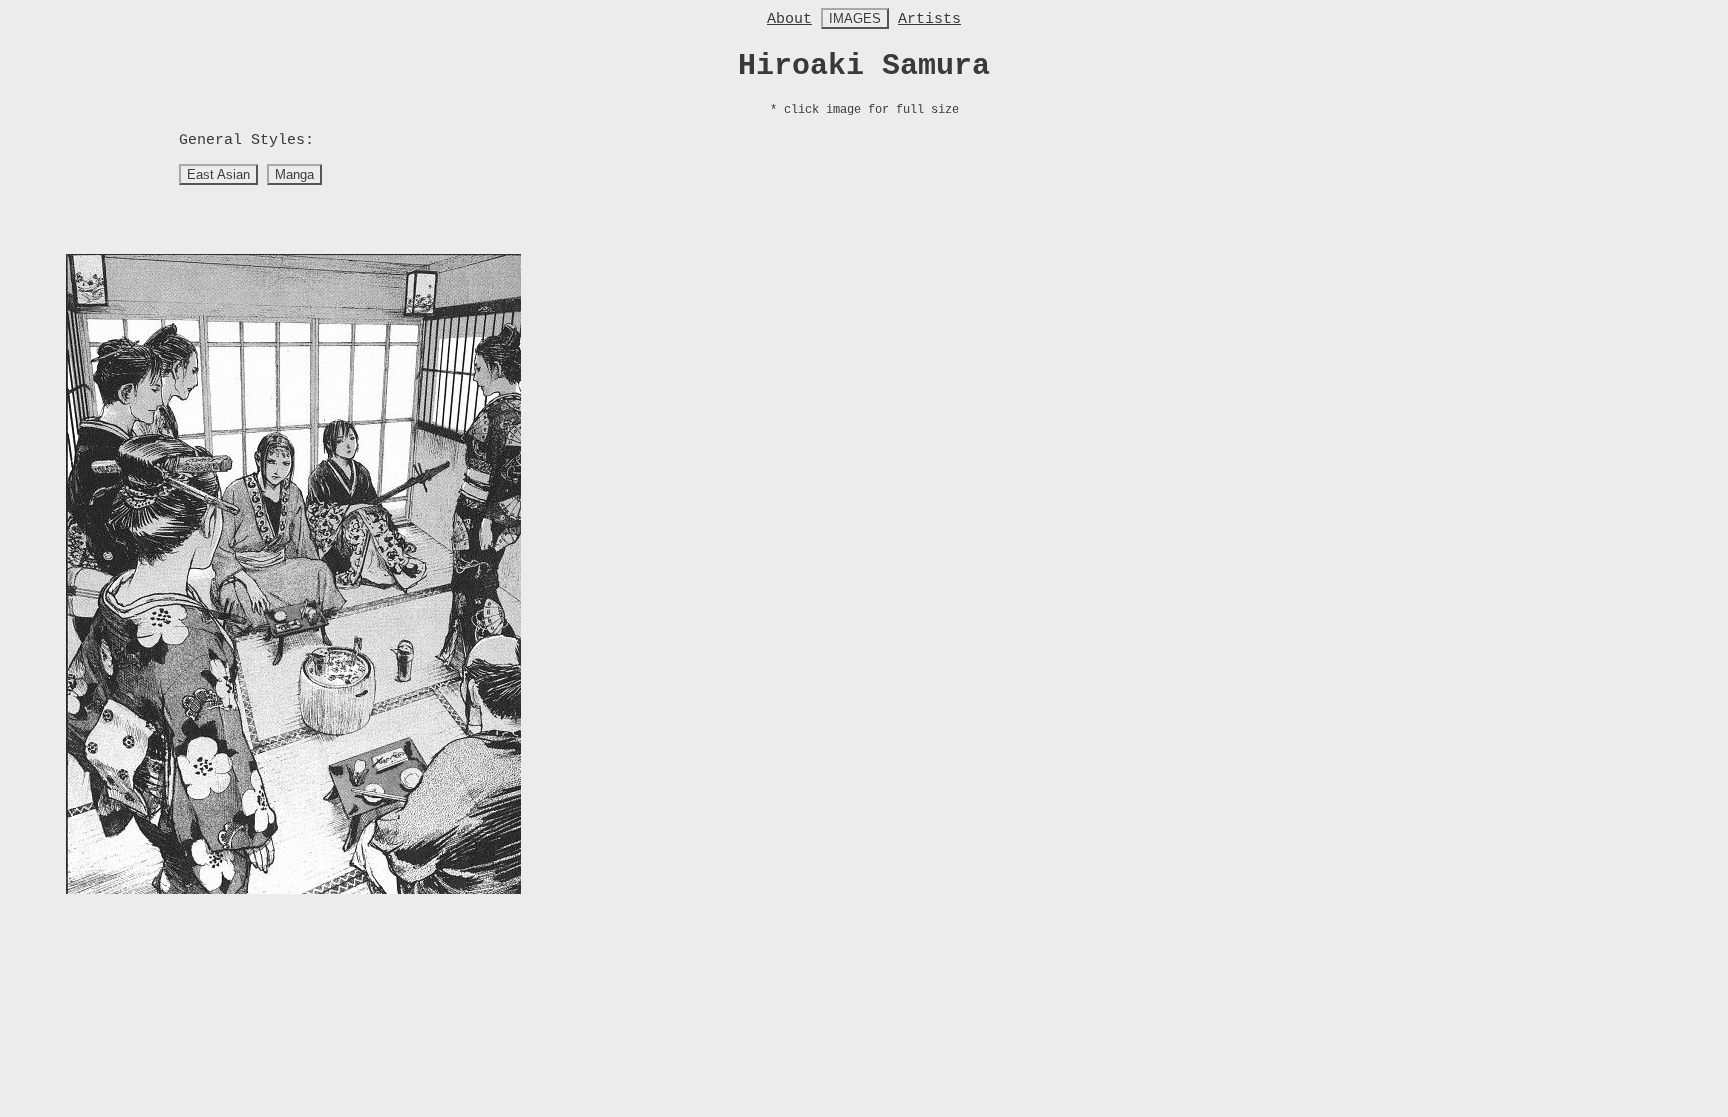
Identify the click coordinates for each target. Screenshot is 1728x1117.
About (789, 19)
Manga (294, 174)
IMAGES (855, 18)
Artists (929, 19)
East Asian (218, 174)
